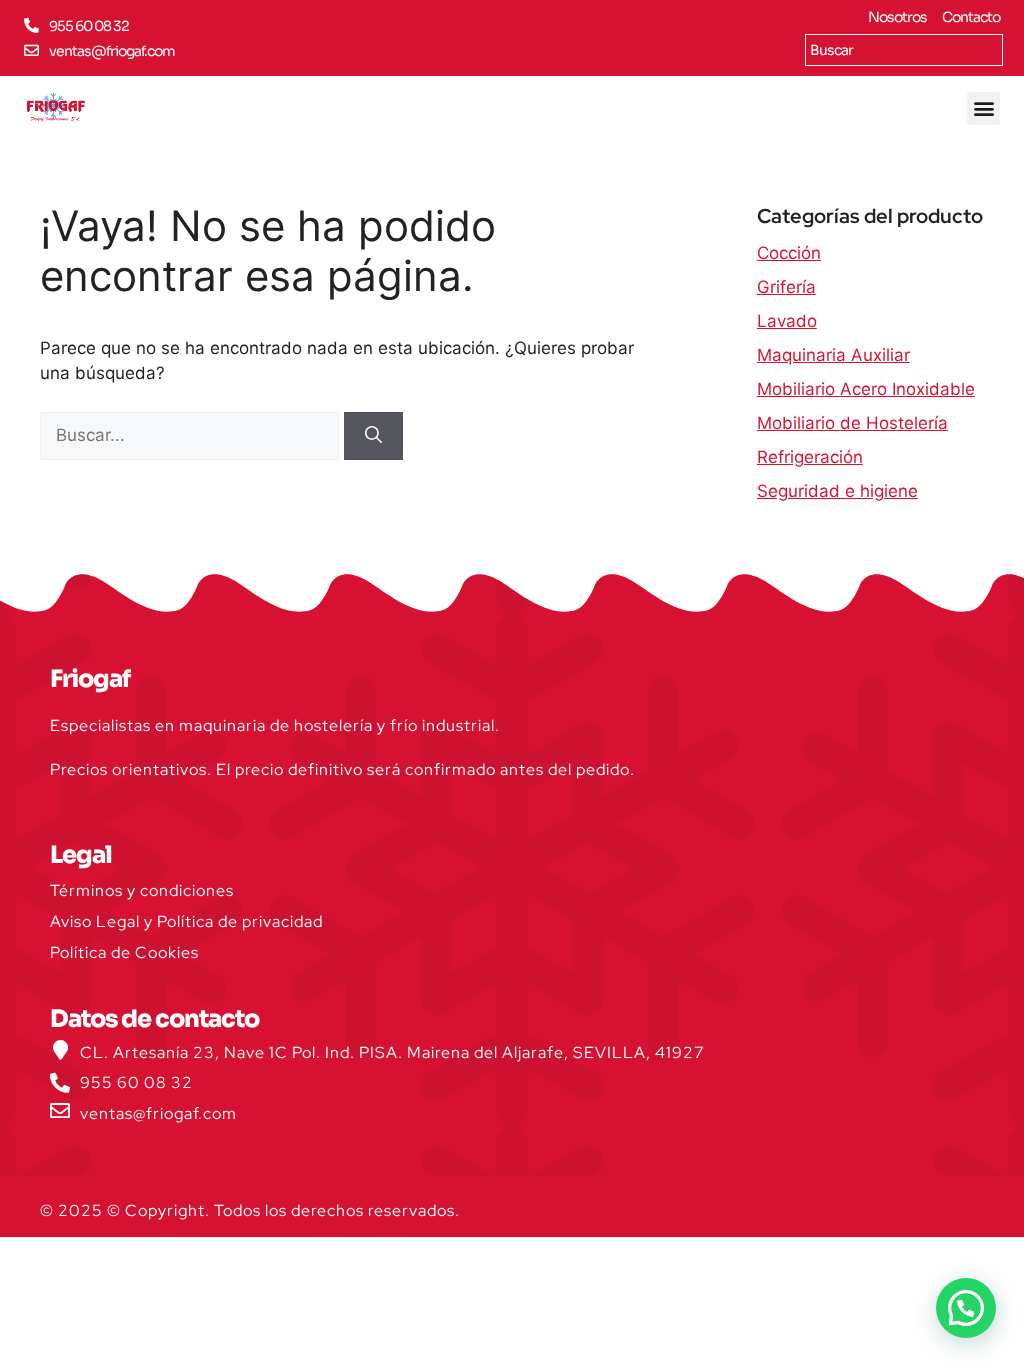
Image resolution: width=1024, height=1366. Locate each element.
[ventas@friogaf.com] (31, 50)
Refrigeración (810, 457)
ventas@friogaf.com (112, 51)
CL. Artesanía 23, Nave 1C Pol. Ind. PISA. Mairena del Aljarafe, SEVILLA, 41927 (392, 1052)
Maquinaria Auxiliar (833, 355)
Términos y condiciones (142, 890)
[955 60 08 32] (31, 25)
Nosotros (897, 17)
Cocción (789, 253)
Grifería (786, 287)
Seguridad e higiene (837, 491)
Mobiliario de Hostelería (852, 423)
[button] (983, 108)
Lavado (787, 321)
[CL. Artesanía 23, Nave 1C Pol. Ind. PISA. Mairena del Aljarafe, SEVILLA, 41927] (60, 1050)
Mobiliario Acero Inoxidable (866, 389)
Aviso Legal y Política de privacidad (186, 921)
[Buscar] (373, 436)
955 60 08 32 (89, 26)
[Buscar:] (192, 435)
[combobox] (904, 50)
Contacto (971, 17)
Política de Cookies (124, 952)
